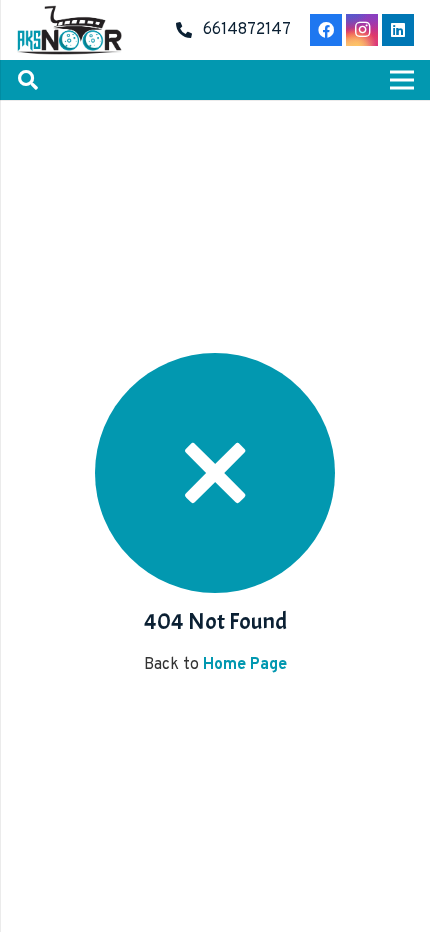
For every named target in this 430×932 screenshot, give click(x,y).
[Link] (69, 30)
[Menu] (402, 80)
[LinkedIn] (398, 30)
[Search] (28, 80)
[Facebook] (326, 30)
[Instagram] (362, 30)
